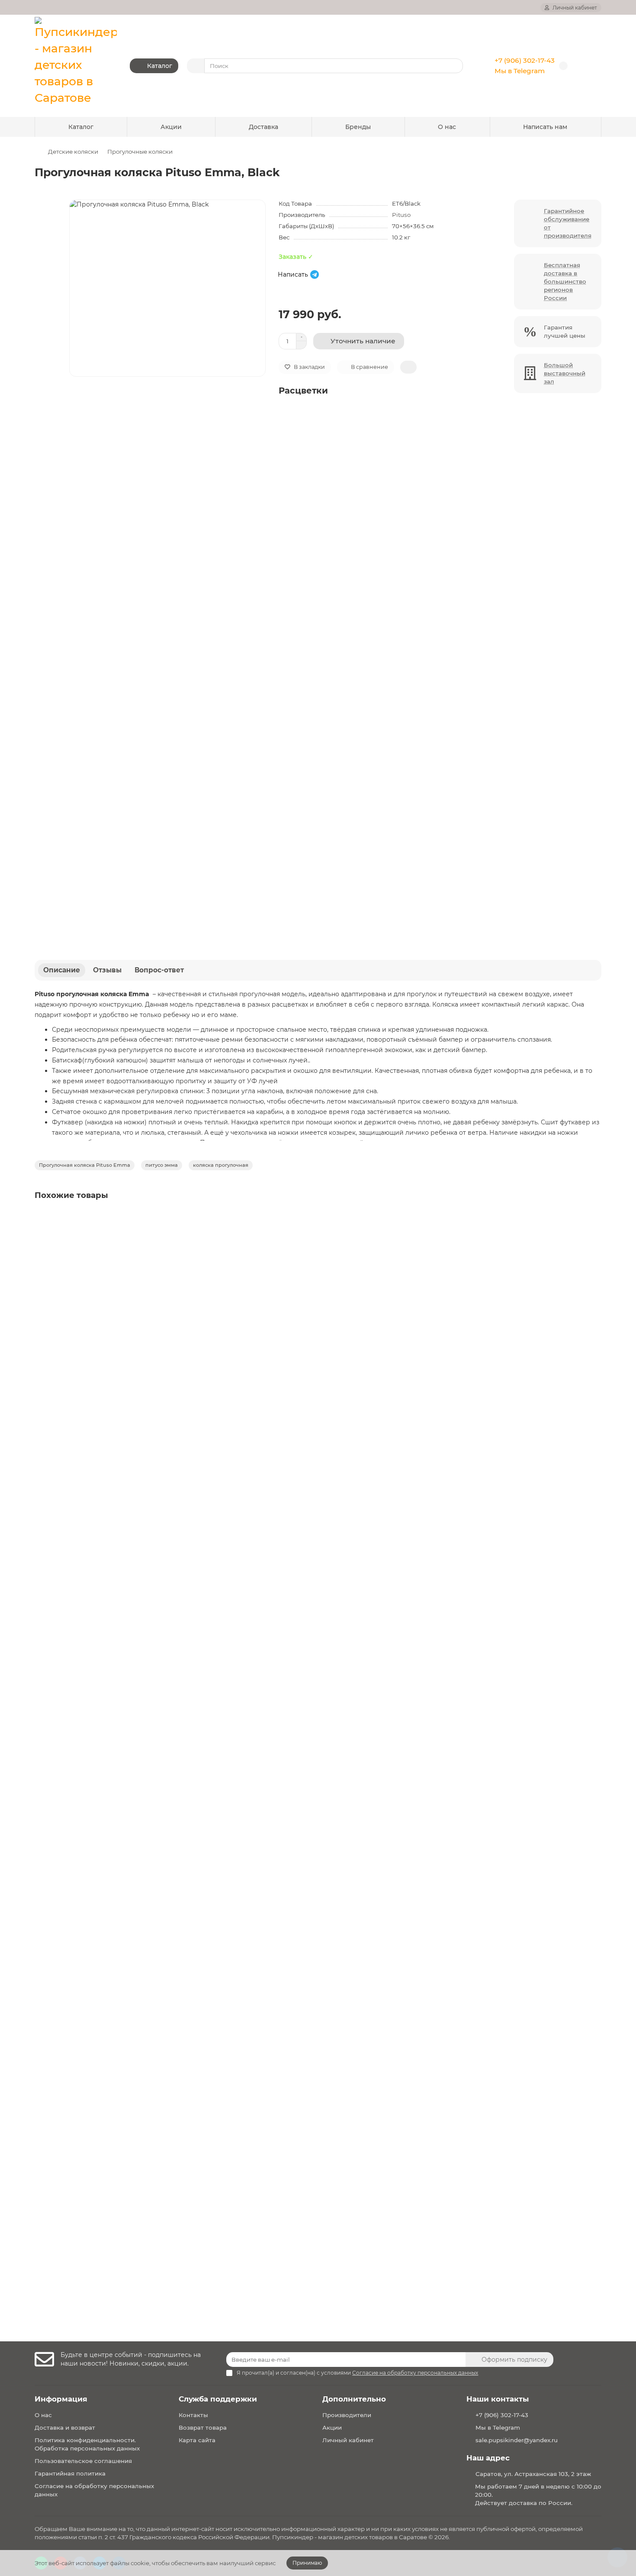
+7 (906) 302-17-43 (525, 60)
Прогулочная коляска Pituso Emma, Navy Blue (111, 1966)
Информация (61, 2399)
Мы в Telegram (520, 71)
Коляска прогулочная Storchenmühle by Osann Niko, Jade (130, 2178)
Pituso (401, 215)
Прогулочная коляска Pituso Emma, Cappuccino (114, 1541)
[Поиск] (454, 66)
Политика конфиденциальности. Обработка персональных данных (87, 2444)
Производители (347, 2415)
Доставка (263, 127)
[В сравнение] (594, 1236)
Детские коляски (73, 152)
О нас (447, 127)
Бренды (358, 127)
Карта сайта (197, 2440)
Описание (62, 970)
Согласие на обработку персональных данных (94, 2490)
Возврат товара (203, 2428)
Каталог (81, 127)
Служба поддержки (218, 2399)
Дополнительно (354, 2399)
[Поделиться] (408, 367)
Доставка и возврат (65, 2428)
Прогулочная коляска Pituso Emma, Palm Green (114, 1329)
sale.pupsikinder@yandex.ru (517, 2440)
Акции (171, 127)
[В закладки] (594, 1219)
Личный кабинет (348, 2440)
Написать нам (545, 127)
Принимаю (307, 2563)
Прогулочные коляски (140, 152)
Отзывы (107, 970)
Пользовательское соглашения (83, 2461)
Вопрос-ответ (159, 970)
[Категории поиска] (196, 66)
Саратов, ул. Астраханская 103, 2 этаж (533, 2474)
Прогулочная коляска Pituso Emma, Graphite (109, 1753)
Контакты (193, 2415)
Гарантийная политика (70, 2473)
